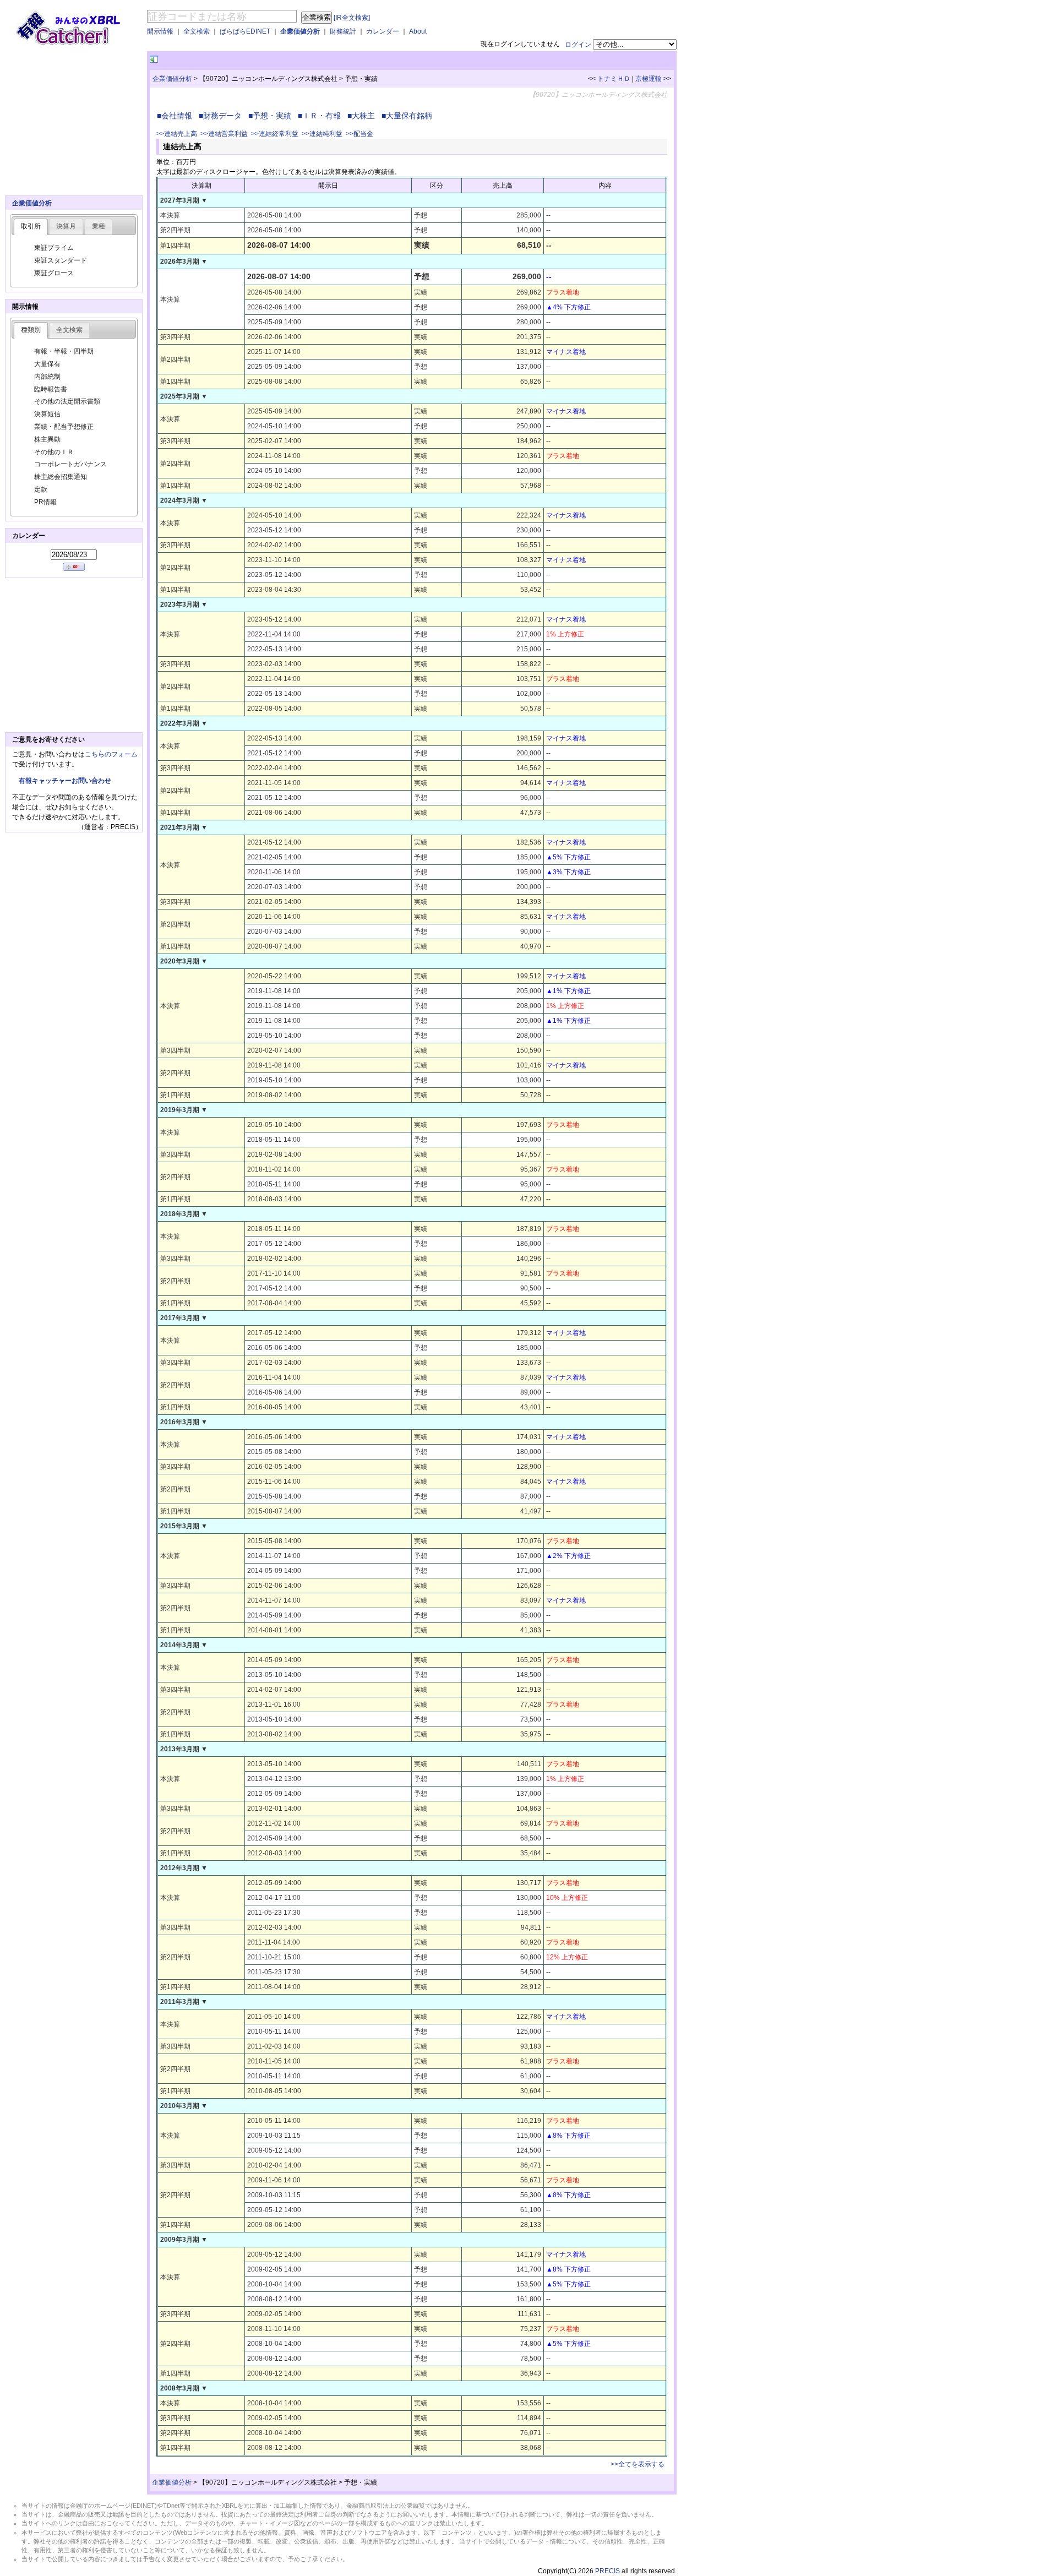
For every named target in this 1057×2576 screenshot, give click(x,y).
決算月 (66, 226)
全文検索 (197, 31)
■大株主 (363, 116)
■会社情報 (177, 116)
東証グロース (54, 273)
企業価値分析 (300, 31)
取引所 (31, 226)
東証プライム (54, 248)
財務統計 (343, 31)
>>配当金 (359, 134)
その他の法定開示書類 (67, 401)
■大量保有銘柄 (409, 116)
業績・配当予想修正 (64, 427)
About (418, 31)
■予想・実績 (272, 116)
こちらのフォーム (111, 754)
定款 (41, 489)
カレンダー (383, 31)
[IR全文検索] (352, 18)
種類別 (31, 330)
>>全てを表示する (638, 2464)
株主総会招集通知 (61, 477)
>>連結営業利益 (224, 134)
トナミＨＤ (614, 79)
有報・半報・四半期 (64, 351)
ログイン (578, 45)
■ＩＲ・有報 (322, 116)
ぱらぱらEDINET (245, 31)
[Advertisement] (289, 60)
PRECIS (607, 2571)
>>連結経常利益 (275, 134)
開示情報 (160, 31)
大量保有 (47, 364)
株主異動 (47, 439)
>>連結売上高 (177, 134)
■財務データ (222, 116)
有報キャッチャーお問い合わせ (65, 781)
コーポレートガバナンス (70, 464)
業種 (99, 226)
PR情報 (45, 502)
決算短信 (47, 414)
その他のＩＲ (54, 452)
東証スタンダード (61, 260)
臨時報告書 (51, 389)
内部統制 (47, 377)
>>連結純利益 (322, 134)
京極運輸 (649, 79)
